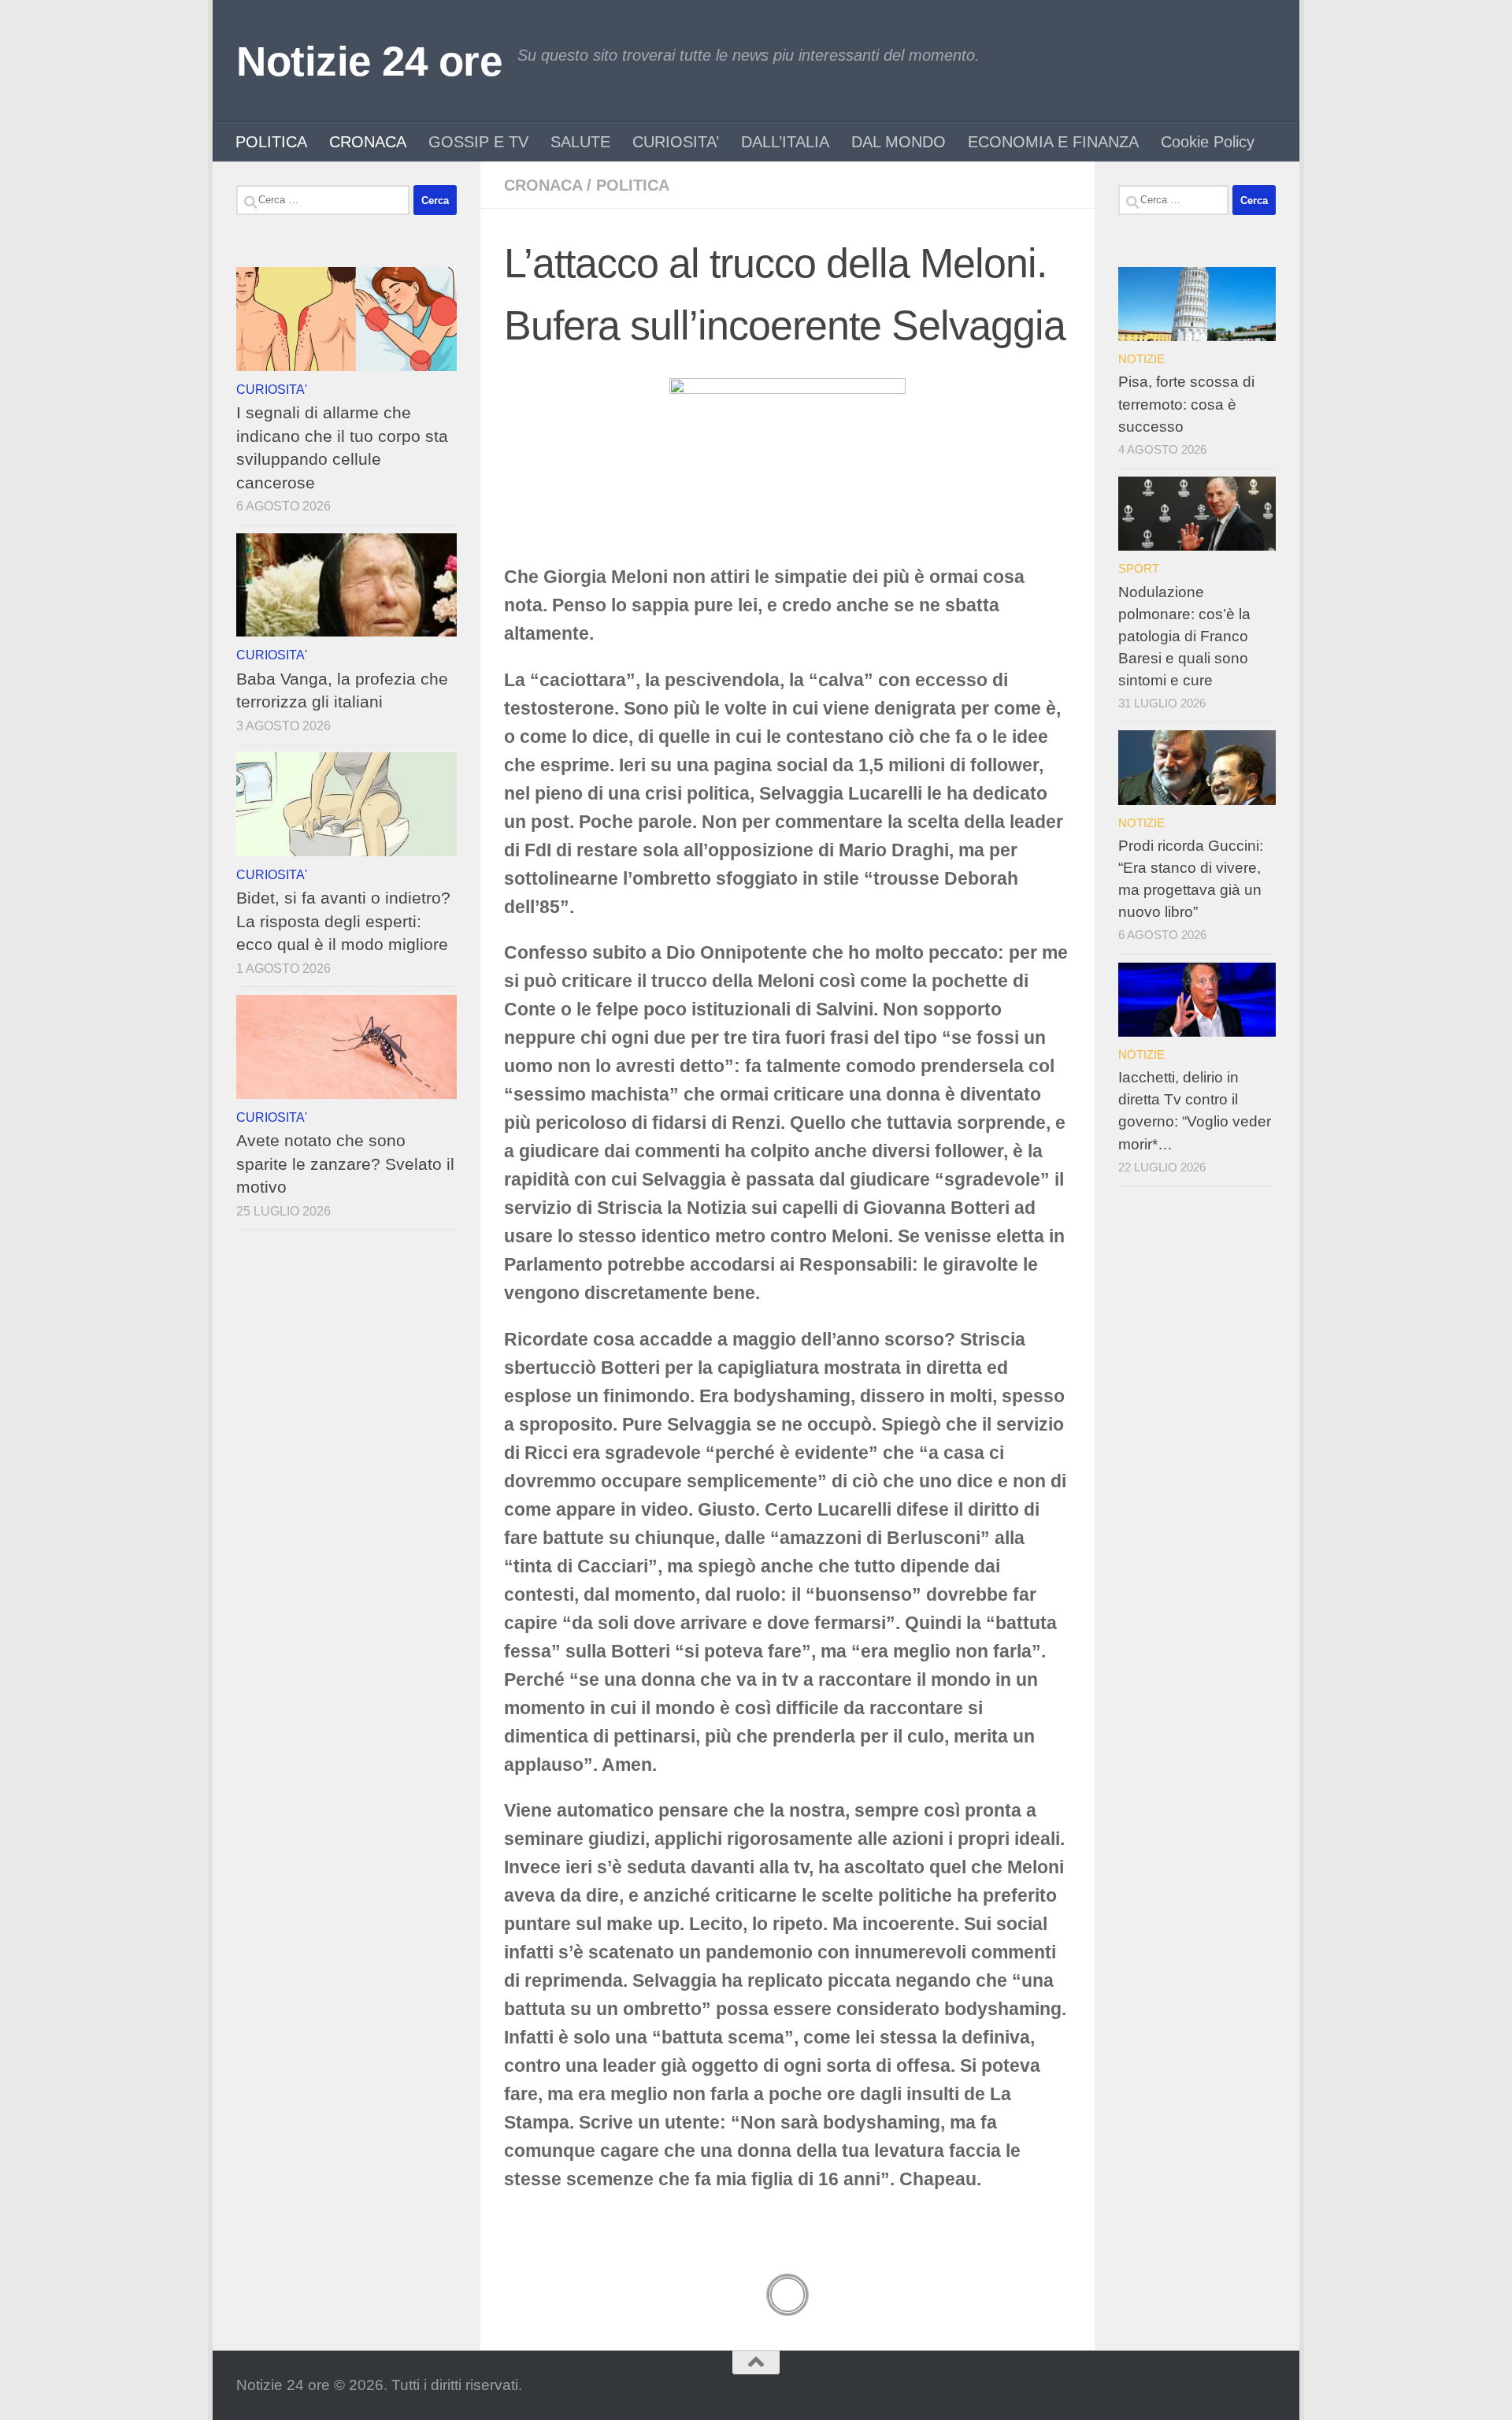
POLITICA (271, 142)
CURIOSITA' (272, 389)
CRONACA (368, 142)
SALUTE (580, 142)
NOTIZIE (1141, 359)
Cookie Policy (1208, 142)
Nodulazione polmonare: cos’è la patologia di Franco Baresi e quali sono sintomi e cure (1184, 637)
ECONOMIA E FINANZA (1053, 142)
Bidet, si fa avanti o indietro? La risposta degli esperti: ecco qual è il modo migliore (343, 921)
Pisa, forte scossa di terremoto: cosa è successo (1186, 404)
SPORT (1139, 568)
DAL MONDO (899, 142)
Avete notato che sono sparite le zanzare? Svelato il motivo (345, 1164)
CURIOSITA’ (676, 142)
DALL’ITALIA (785, 142)
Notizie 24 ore (369, 61)
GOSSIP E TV (478, 142)
